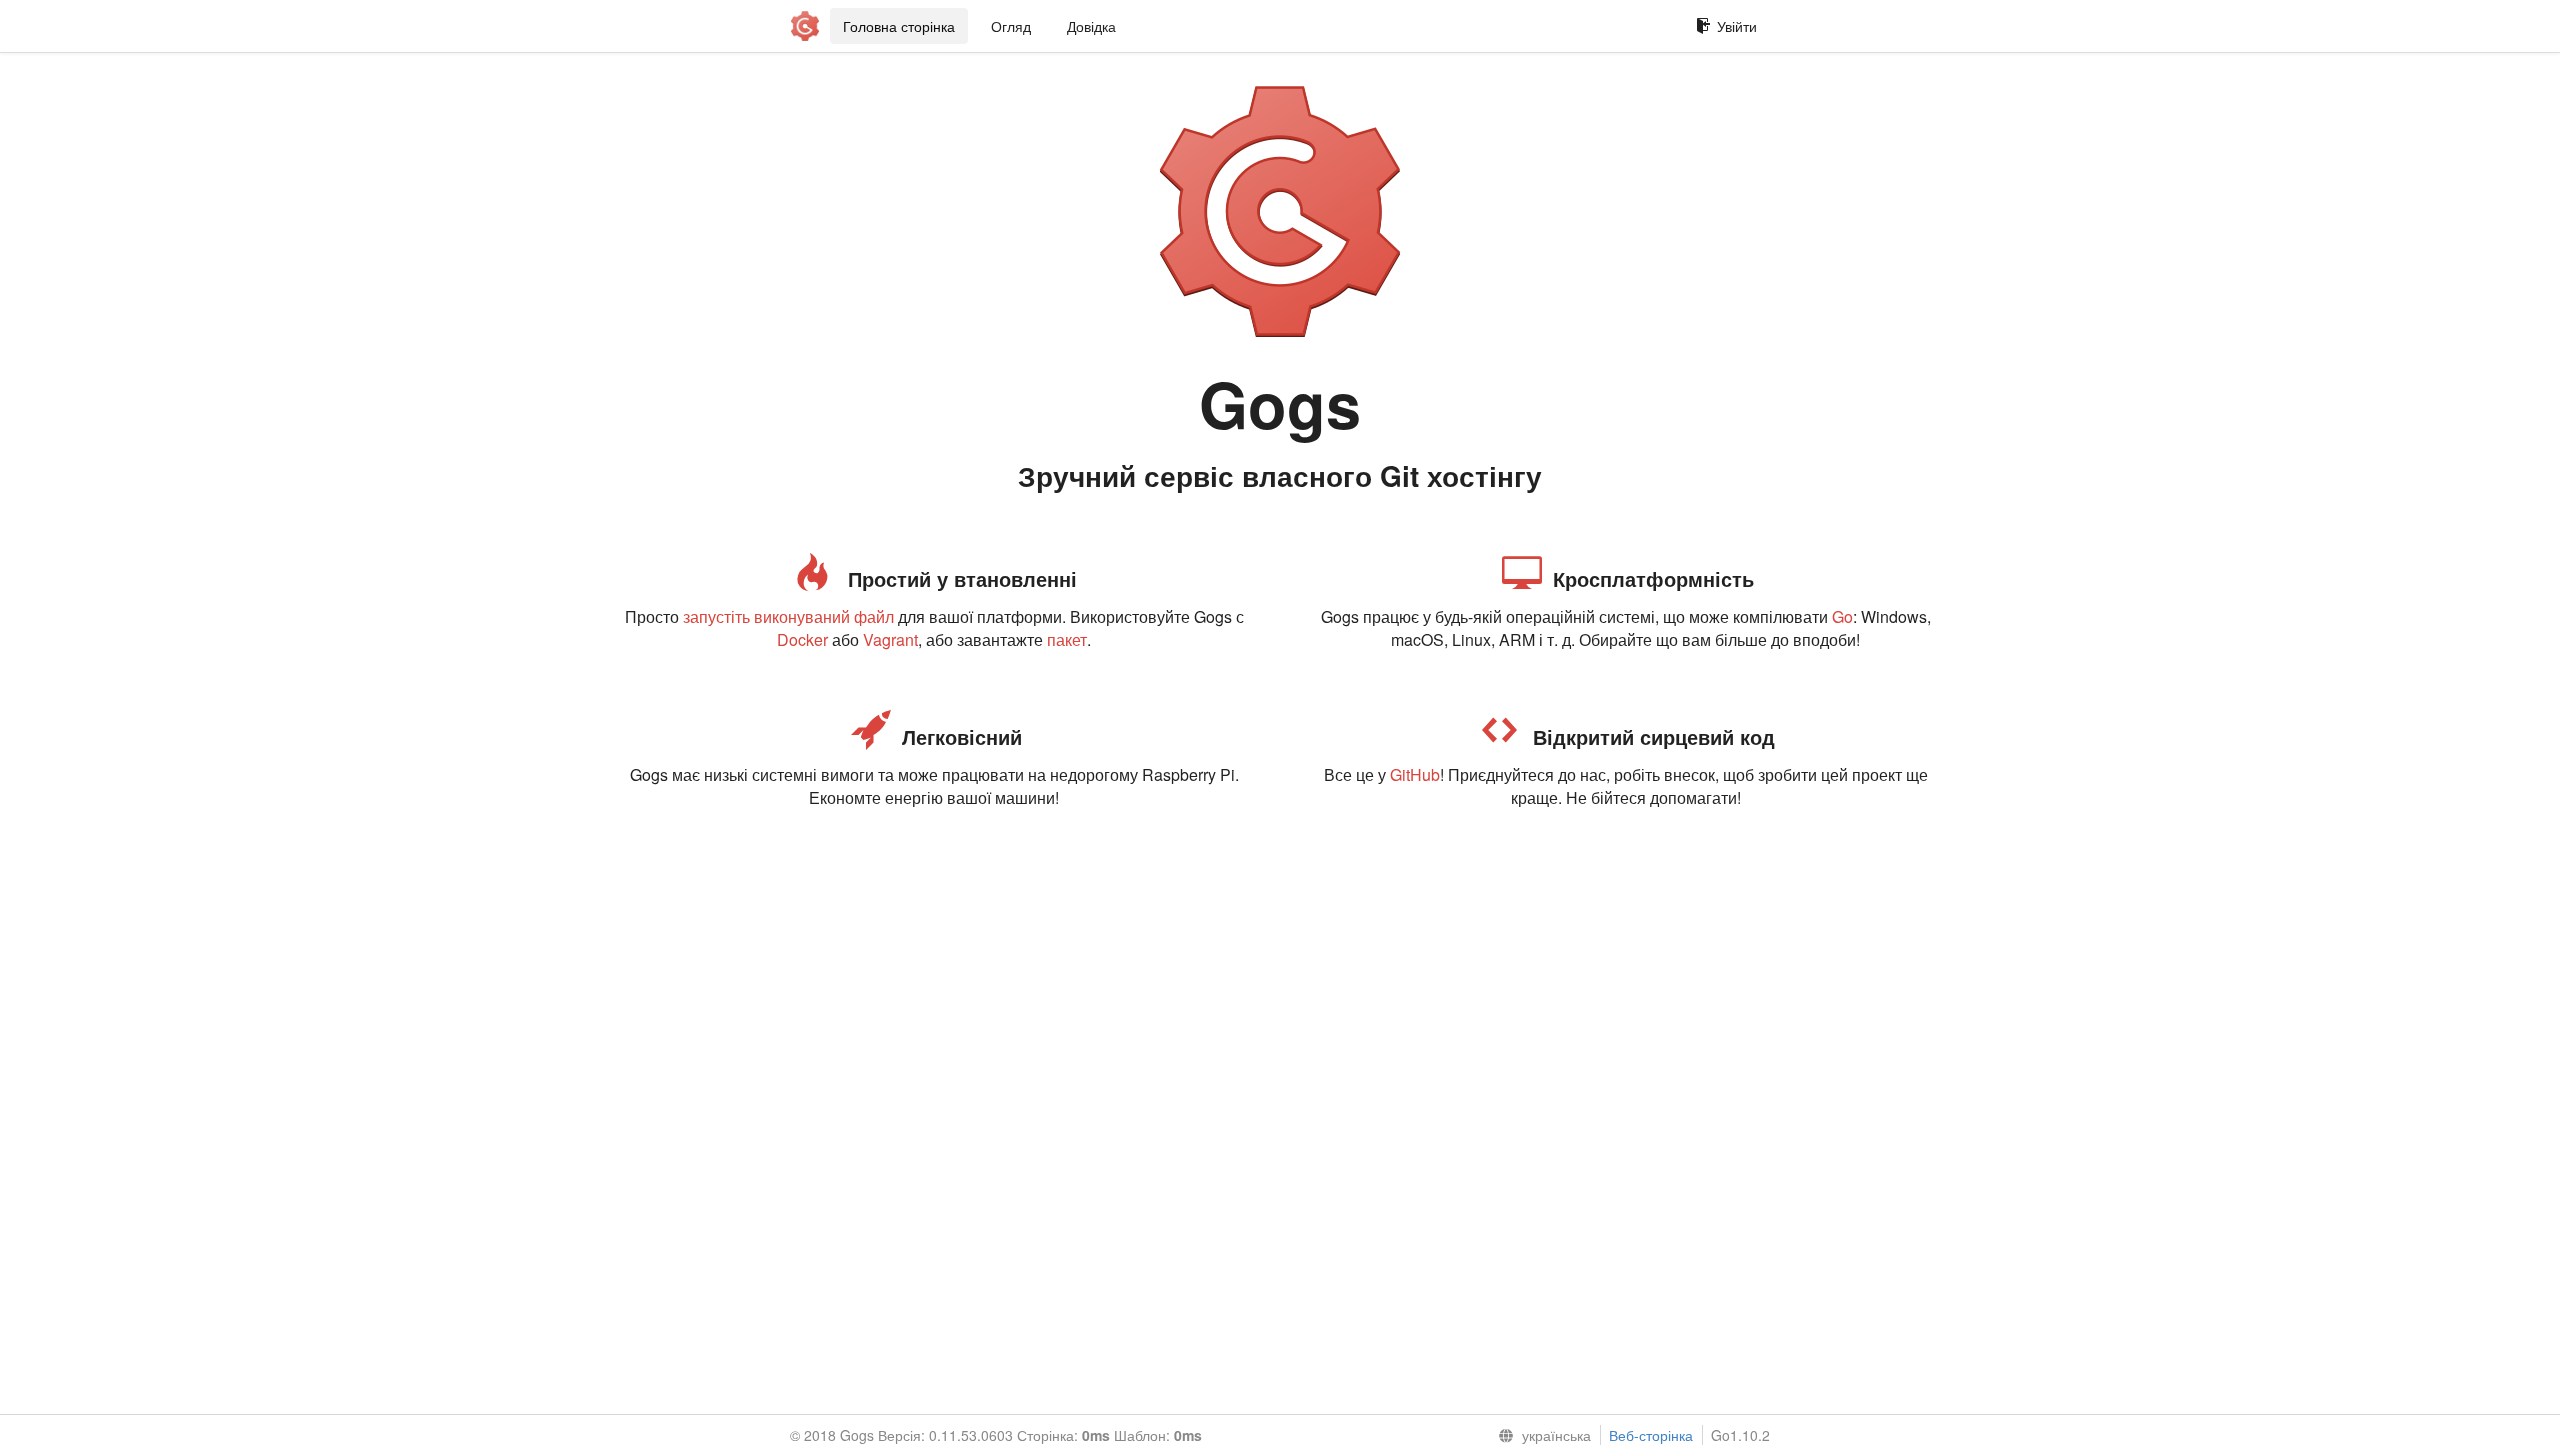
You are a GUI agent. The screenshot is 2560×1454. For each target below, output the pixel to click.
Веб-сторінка (1651, 1435)
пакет (1067, 639)
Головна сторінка (899, 26)
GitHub (1415, 774)
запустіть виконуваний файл (788, 616)
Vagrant (890, 639)
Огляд (1011, 26)
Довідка (1091, 26)
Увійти (1737, 26)
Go (1842, 616)
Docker (802, 639)
